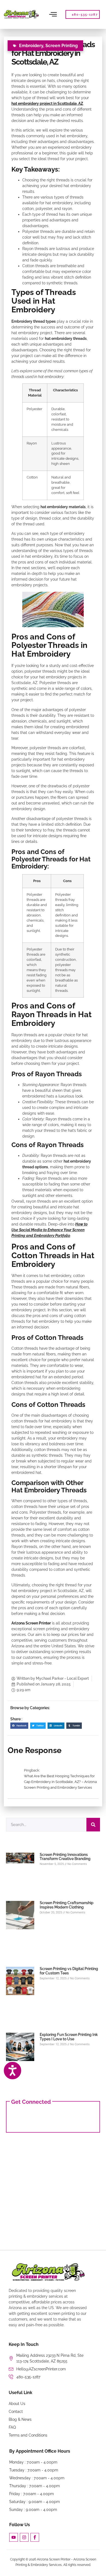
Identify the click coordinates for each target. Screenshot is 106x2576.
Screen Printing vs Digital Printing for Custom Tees (69, 1971)
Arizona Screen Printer (31, 1623)
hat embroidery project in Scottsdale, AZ (47, 103)
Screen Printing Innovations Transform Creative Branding (65, 1857)
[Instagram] (24, 2537)
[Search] (93, 1825)
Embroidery (31, 46)
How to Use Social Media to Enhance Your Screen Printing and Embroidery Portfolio (49, 1230)
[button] (19, 1726)
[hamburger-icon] (53, 14)
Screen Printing (62, 46)
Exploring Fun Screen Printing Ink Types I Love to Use (69, 2037)
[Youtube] (14, 2537)
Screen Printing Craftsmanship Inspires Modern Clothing (67, 1905)
